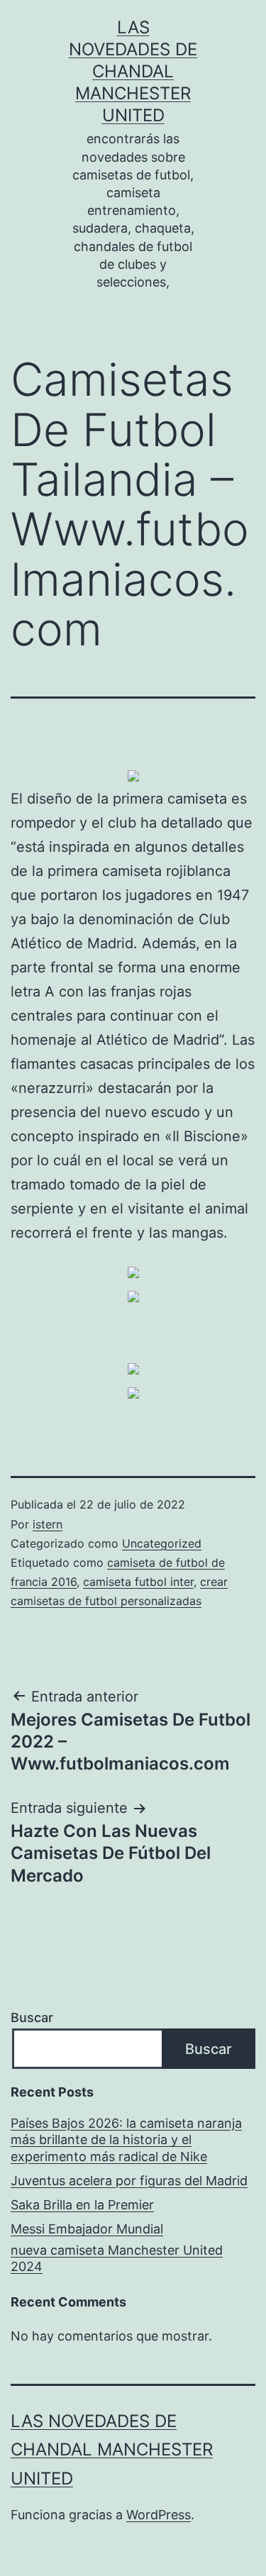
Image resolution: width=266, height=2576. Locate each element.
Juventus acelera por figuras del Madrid (129, 2181)
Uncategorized (162, 1543)
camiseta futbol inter (138, 1582)
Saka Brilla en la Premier (82, 2205)
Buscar (32, 2017)
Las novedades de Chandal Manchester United (133, 72)
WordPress (159, 2515)
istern (48, 1524)
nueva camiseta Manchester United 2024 (117, 2258)
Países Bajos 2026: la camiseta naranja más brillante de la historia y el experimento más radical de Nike (126, 2140)
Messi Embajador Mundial (87, 2229)
